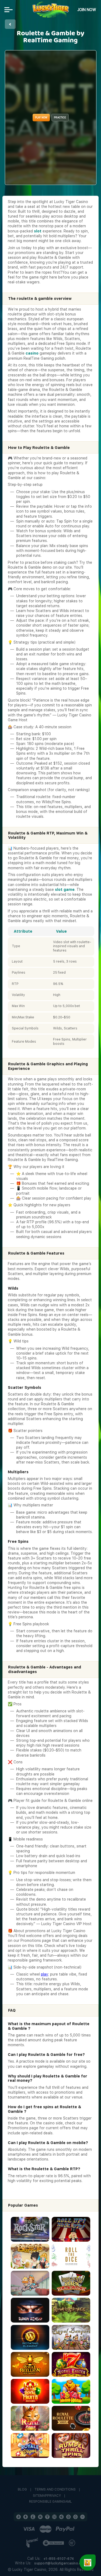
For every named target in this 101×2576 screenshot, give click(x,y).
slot (38, 231)
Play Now (41, 117)
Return (10, 24)
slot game (65, 889)
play (45, 1974)
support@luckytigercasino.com (60, 2563)
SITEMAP (40, 2496)
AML (69, 2502)
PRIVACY (54, 2496)
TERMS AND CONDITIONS (55, 2490)
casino (32, 353)
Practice (60, 117)
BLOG (22, 2490)
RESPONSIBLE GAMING (47, 2502)
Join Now (87, 10)
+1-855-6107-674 (59, 2559)
